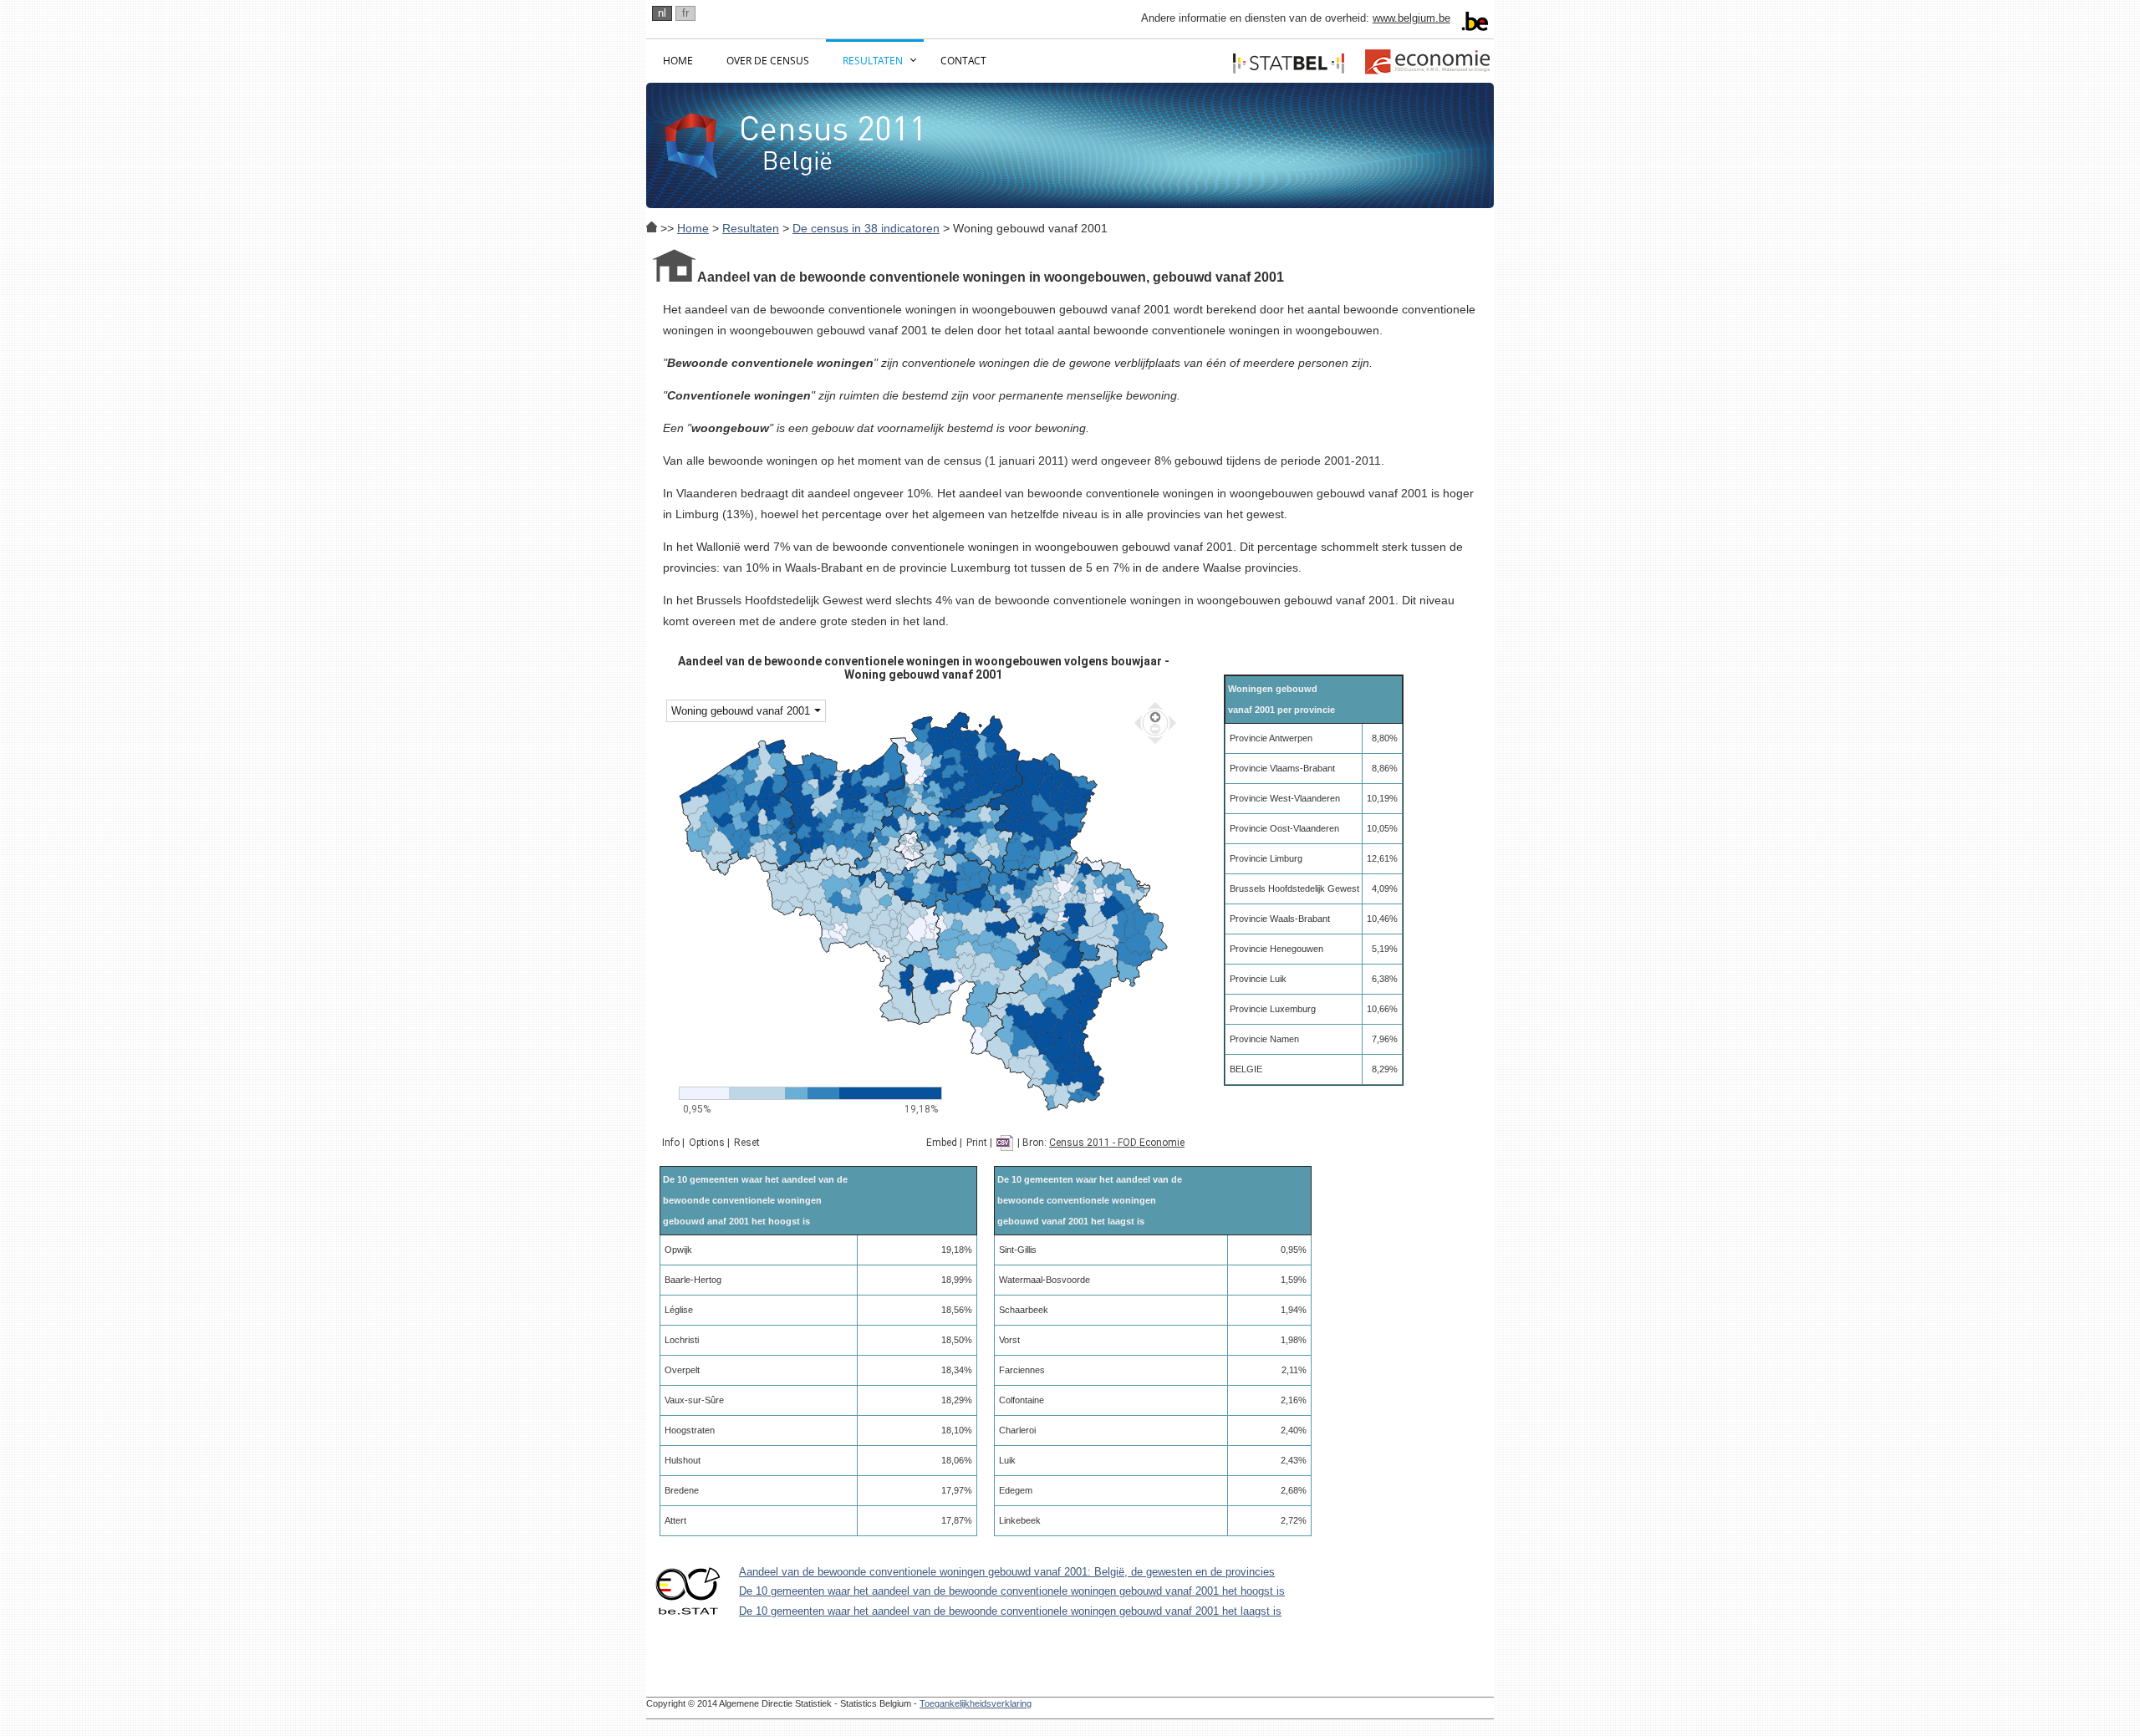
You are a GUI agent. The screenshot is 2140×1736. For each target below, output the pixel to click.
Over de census (768, 61)
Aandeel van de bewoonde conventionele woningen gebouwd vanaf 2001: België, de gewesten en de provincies (1007, 1572)
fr (685, 13)
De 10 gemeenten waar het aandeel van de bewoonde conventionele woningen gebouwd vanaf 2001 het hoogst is (1012, 1591)
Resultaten (873, 61)
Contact (963, 61)
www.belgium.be (1411, 18)
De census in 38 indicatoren (866, 228)
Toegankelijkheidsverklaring (976, 1703)
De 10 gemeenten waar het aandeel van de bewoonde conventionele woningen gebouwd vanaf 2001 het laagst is (1010, 1611)
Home (678, 61)
